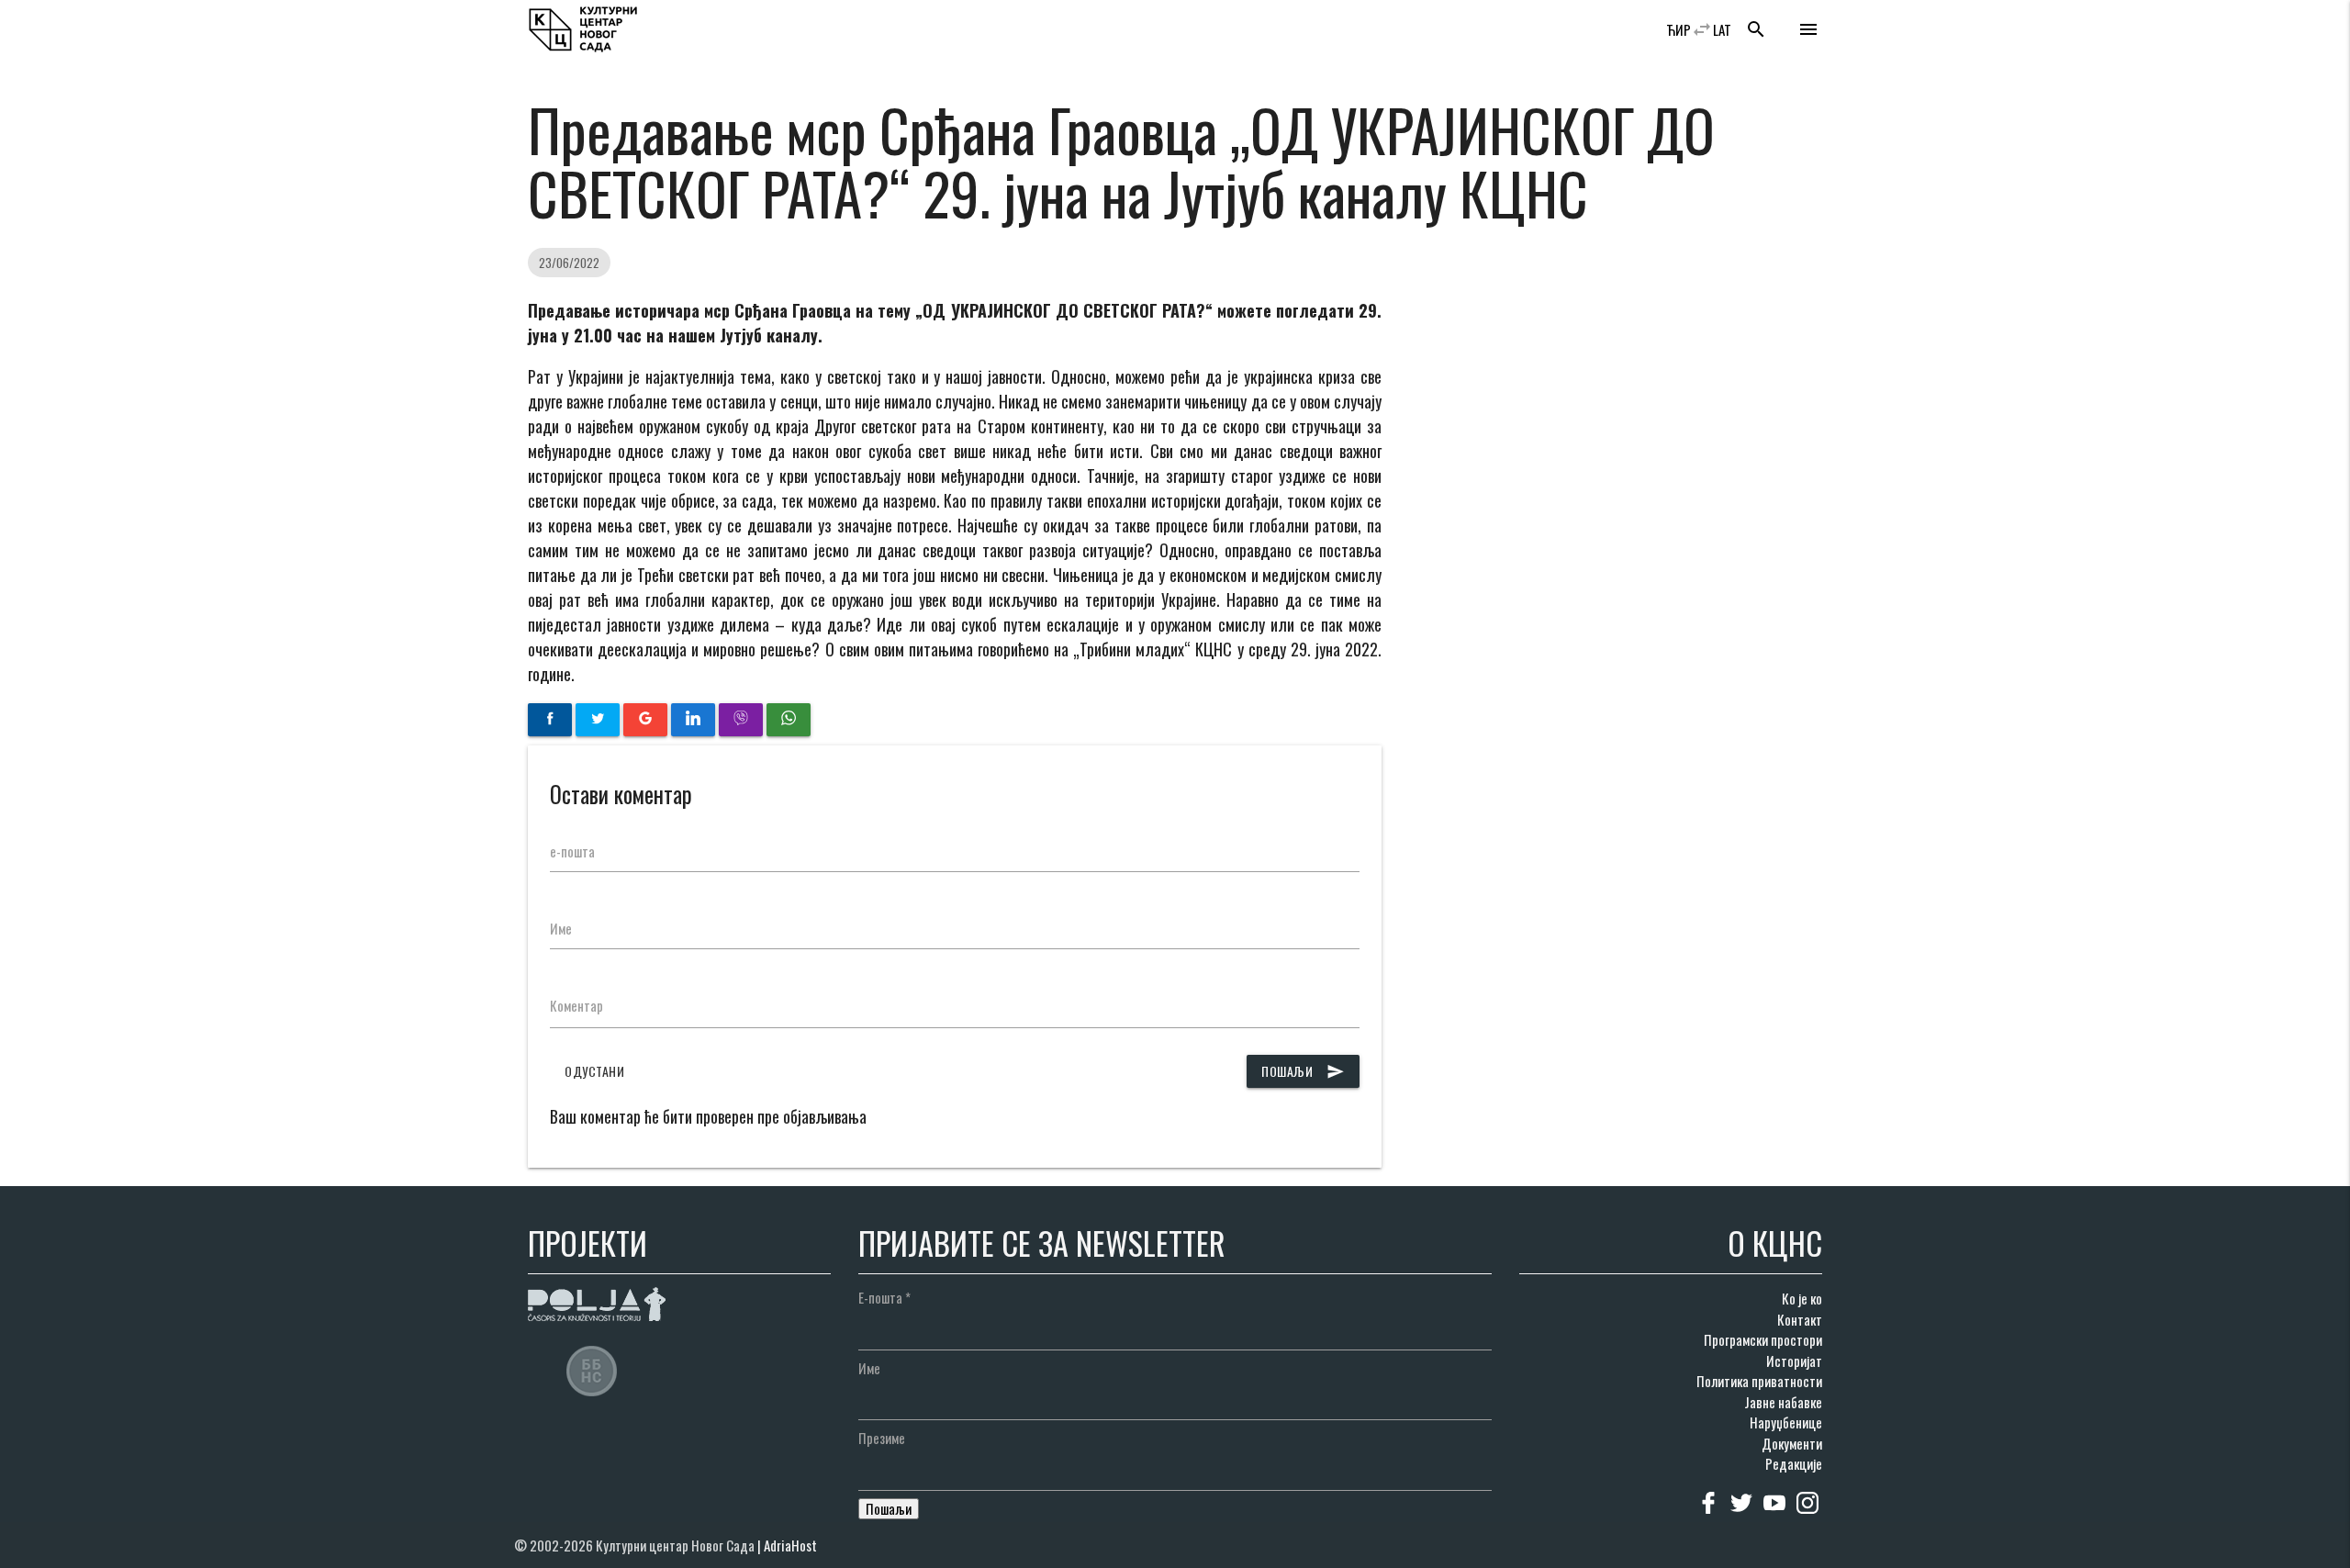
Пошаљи (1303, 1071)
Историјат (1794, 1361)
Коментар (576, 1005)
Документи (1792, 1443)
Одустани (594, 1071)
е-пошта (572, 851)
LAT (1722, 29)
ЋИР (1679, 29)
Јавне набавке (1783, 1402)
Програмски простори (1763, 1339)
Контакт (1800, 1319)
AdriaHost (790, 1545)
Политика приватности (1759, 1381)
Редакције (1794, 1463)
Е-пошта (884, 1297)
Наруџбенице (1786, 1422)
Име (561, 928)
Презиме (882, 1438)
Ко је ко (1802, 1298)
